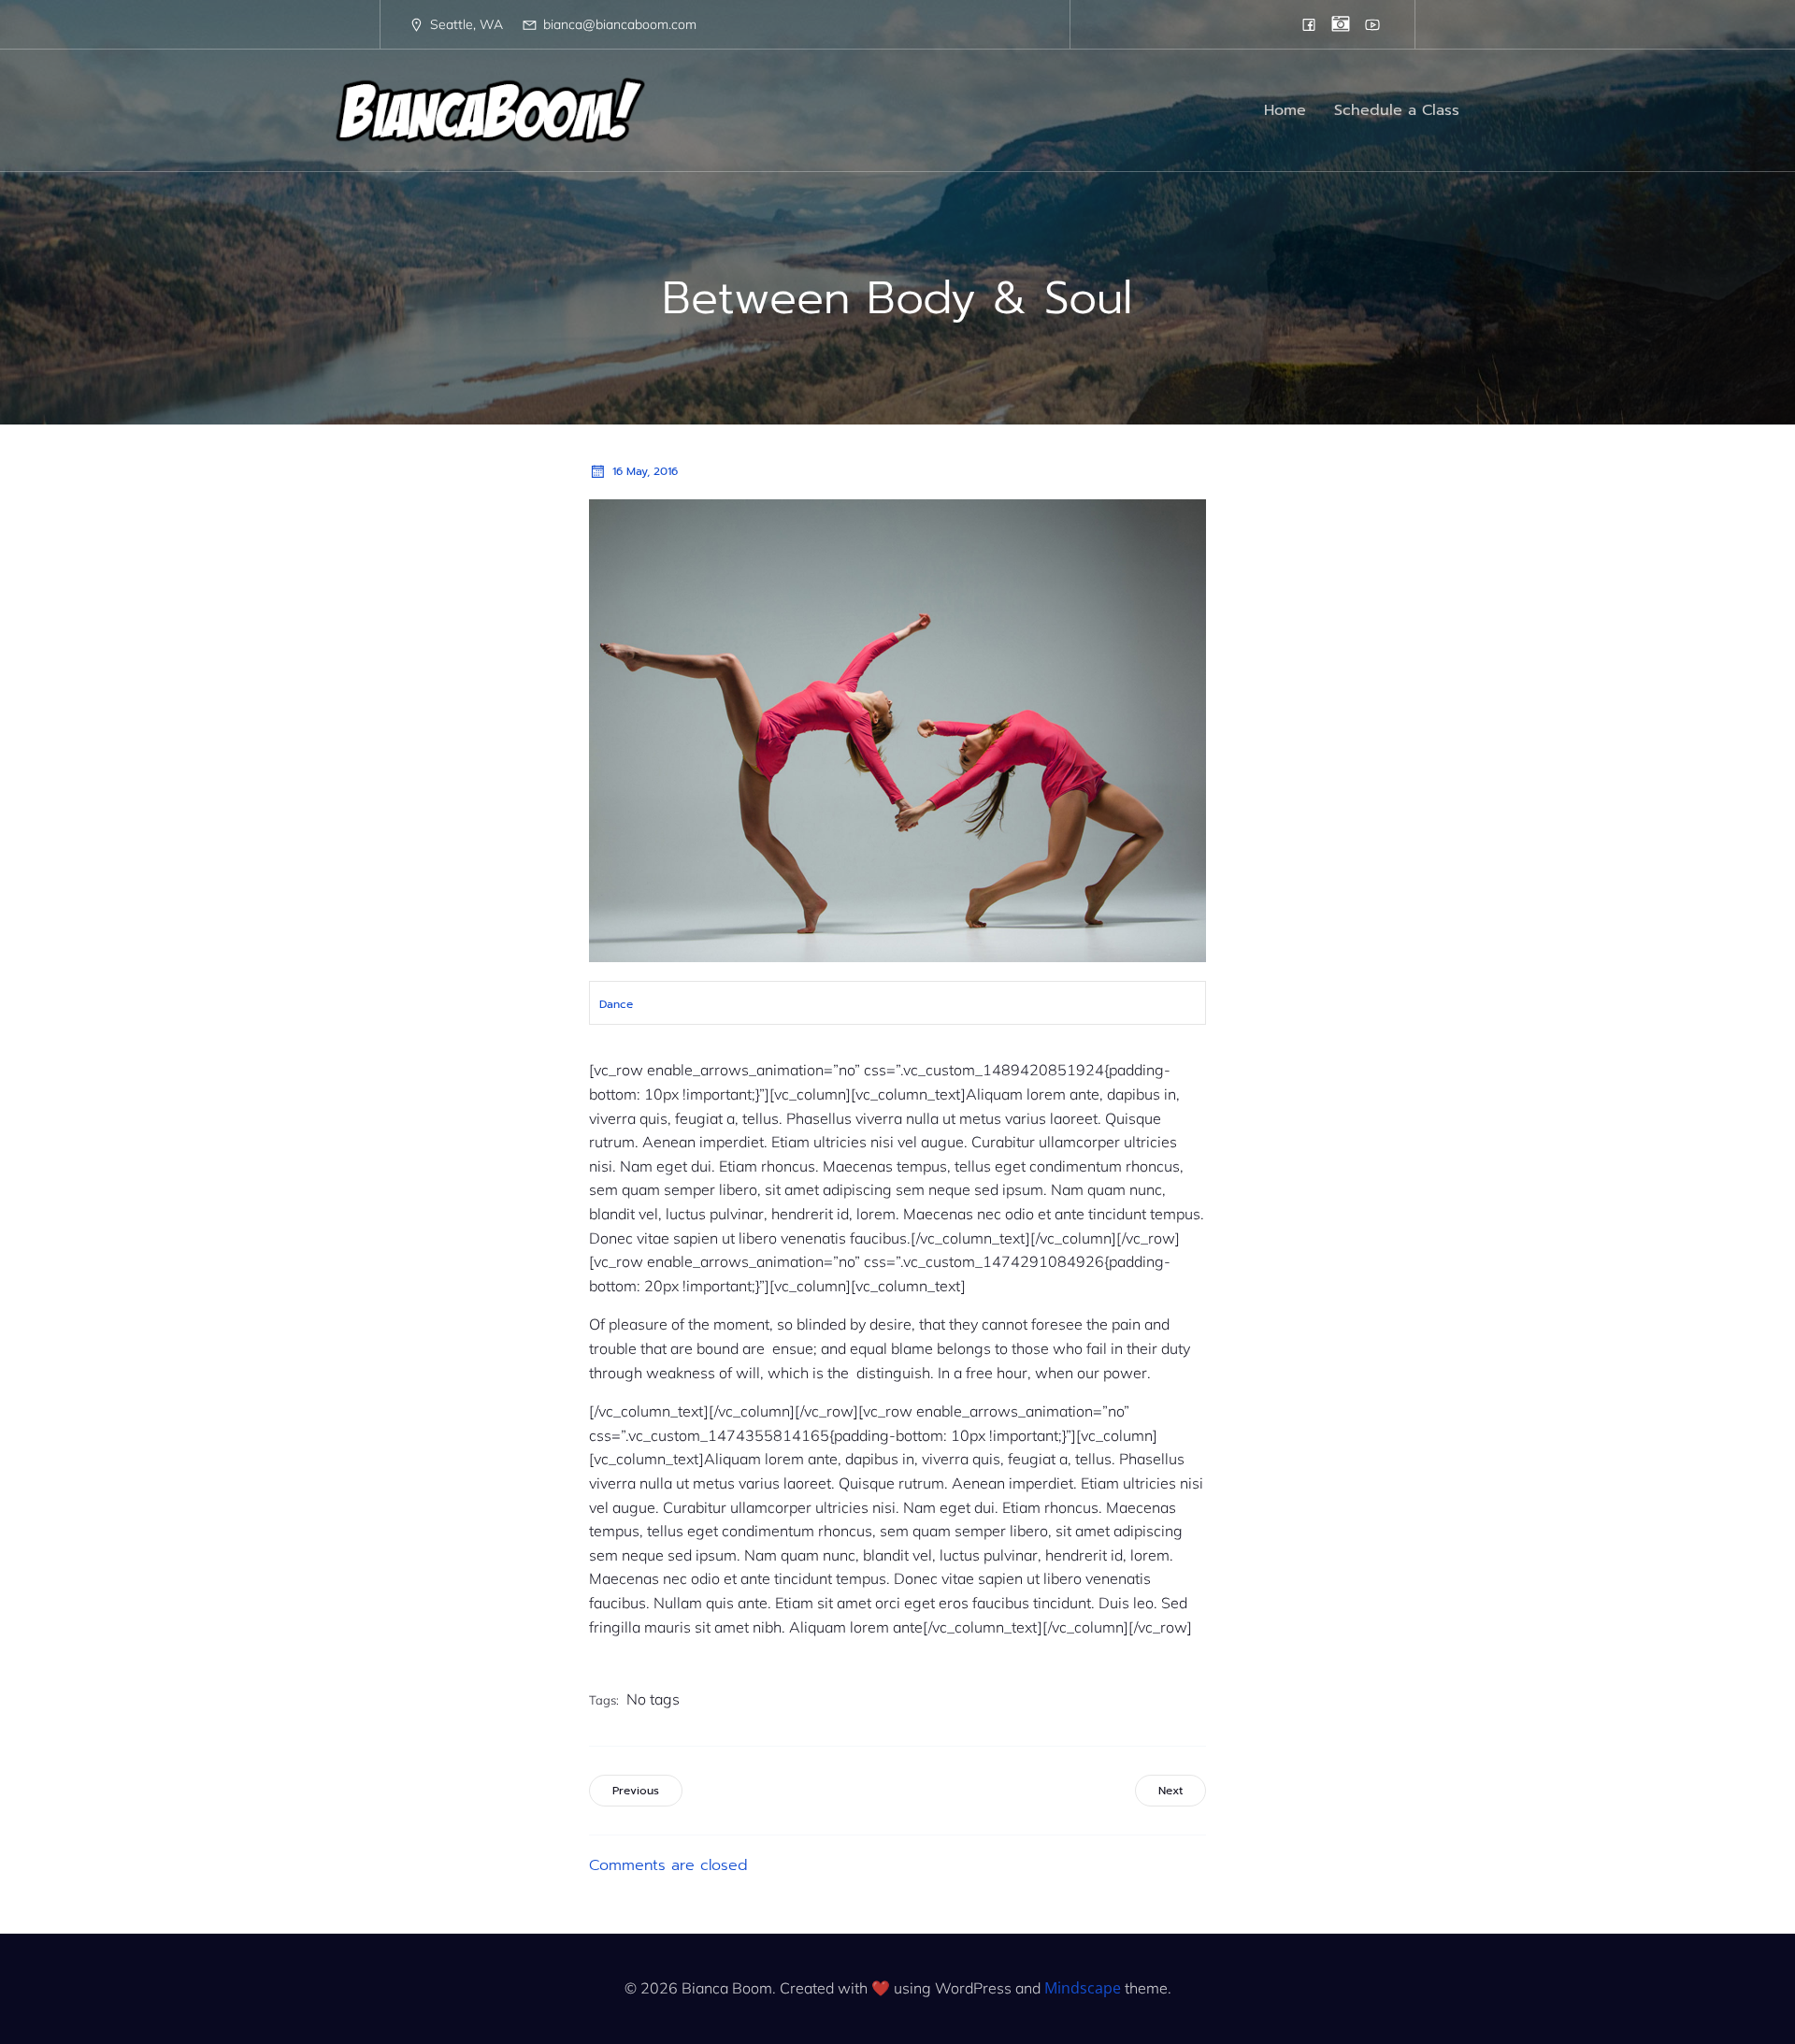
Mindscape (1083, 1988)
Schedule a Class (1397, 110)
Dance (616, 1004)
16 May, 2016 (645, 471)
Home (1285, 110)
